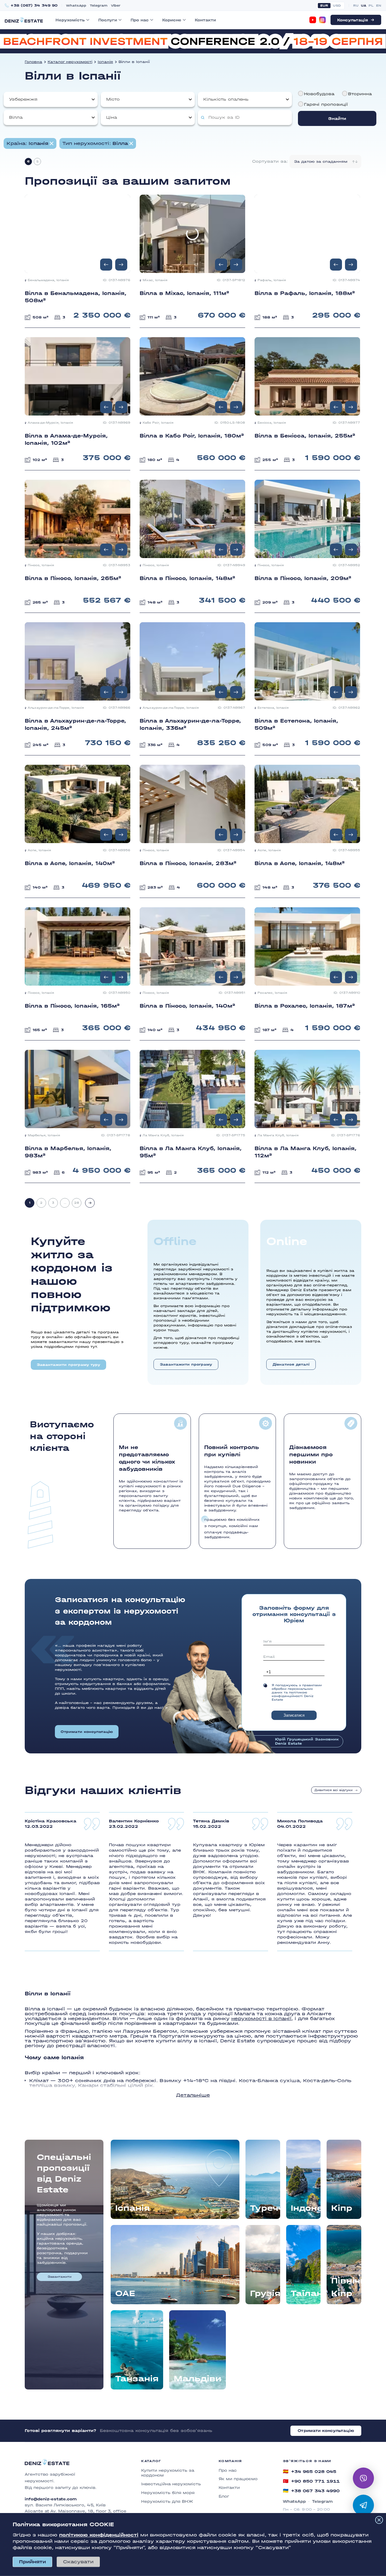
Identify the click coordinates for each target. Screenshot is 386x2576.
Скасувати (78, 2562)
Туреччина (265, 2208)
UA (364, 6)
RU (356, 6)
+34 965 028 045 (310, 2471)
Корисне (172, 20)
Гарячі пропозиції (326, 104)
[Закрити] (379, 2520)
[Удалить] (131, 143)
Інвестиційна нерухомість (171, 2484)
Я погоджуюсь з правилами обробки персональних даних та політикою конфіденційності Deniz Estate (297, 1693)
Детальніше (193, 2095)
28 (77, 1203)
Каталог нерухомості (70, 62)
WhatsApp (76, 6)
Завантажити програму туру (68, 1365)
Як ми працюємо (238, 2479)
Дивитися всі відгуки (334, 1790)
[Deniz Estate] (24, 20)
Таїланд (306, 2293)
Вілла (16, 117)
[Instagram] (322, 20)
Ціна (112, 117)
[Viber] (363, 2478)
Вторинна (360, 94)
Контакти (205, 20)
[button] (121, 265)
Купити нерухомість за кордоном (168, 2473)
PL (371, 6)
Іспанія (105, 62)
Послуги (108, 20)
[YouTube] (313, 20)
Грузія (265, 2293)
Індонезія (306, 2208)
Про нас (140, 20)
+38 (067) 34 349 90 (34, 6)
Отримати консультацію (87, 1732)
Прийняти (32, 2562)
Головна (33, 62)
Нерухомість (70, 20)
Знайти (337, 119)
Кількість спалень (226, 99)
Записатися (294, 1715)
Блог (224, 2496)
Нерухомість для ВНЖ (167, 2501)
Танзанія (137, 2379)
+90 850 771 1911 (311, 2481)
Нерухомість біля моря (168, 2493)
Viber (116, 6)
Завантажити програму (186, 1364)
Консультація (353, 20)
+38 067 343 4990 (311, 2491)
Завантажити (60, 2277)
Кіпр (342, 2208)
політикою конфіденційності (99, 2535)
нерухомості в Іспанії (261, 2018)
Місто (113, 99)
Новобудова (319, 94)
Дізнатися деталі (291, 1364)
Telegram (99, 6)
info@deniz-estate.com (51, 2499)
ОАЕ (125, 2293)
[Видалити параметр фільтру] (52, 143)
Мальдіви (198, 2379)
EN (379, 6)
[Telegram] (363, 2505)
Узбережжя (23, 99)
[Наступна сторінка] (90, 1203)
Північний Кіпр (346, 2287)
